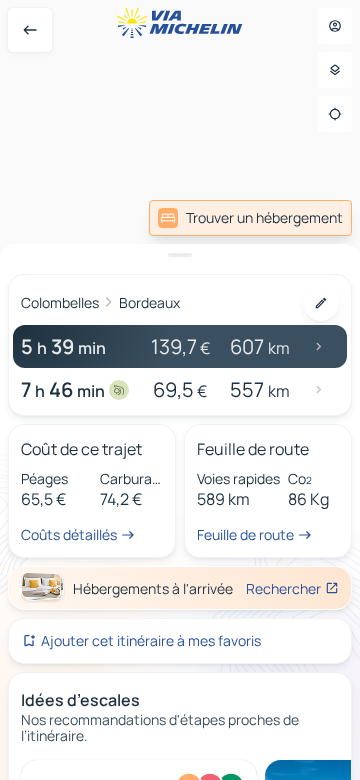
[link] (250, 218)
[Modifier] (321, 303)
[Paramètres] (335, 70)
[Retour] (30, 30)
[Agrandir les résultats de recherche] (180, 255)
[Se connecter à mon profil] (335, 26)
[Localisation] (335, 114)
